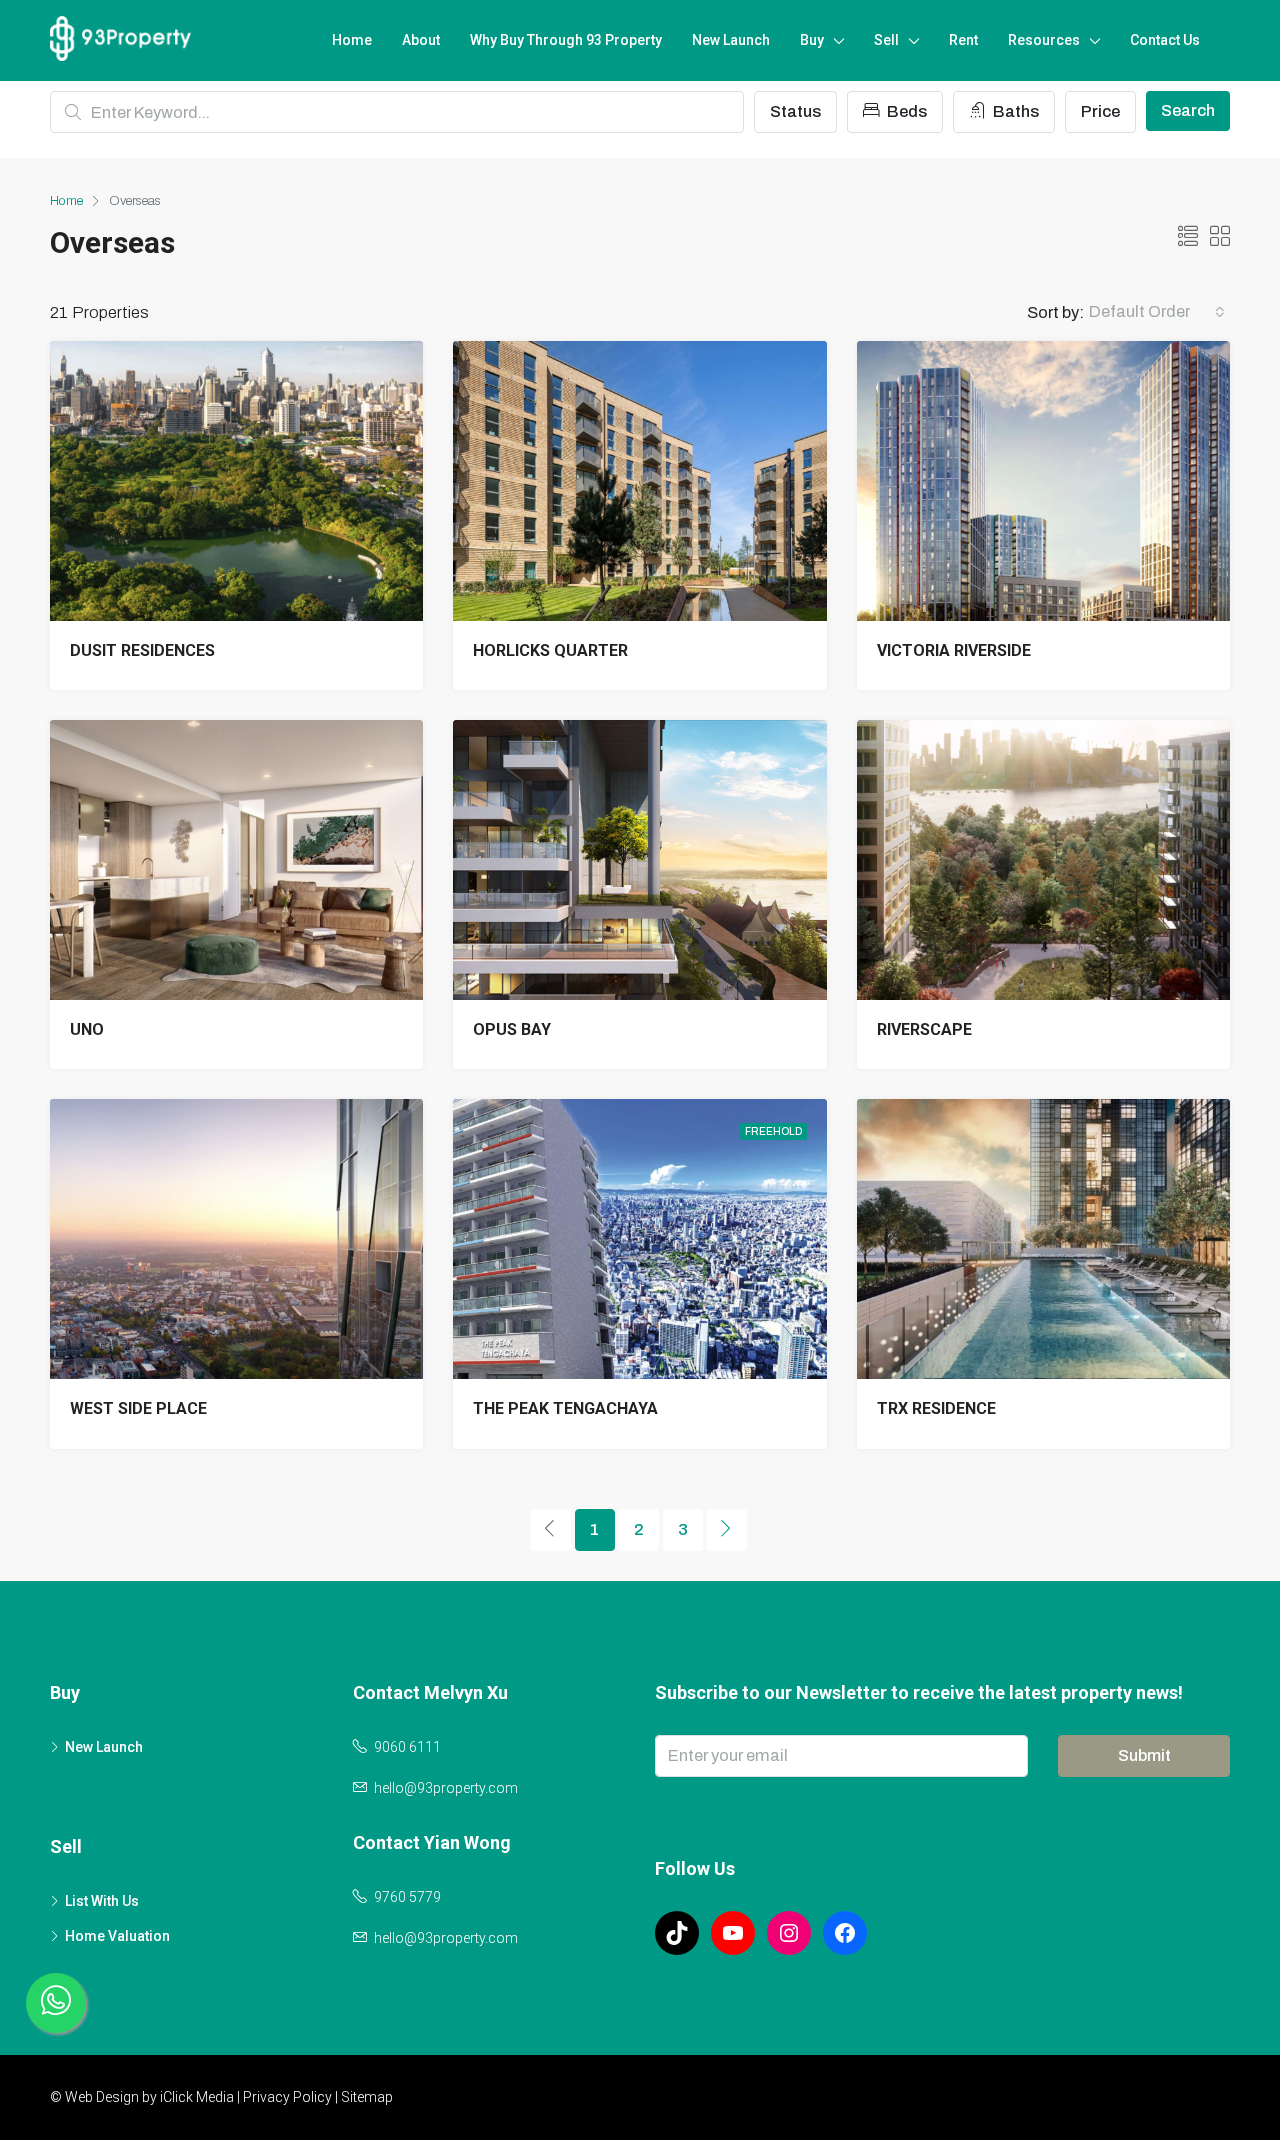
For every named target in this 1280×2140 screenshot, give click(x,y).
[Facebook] (845, 1933)
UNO (87, 1029)
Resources (1044, 40)
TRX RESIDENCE (936, 1408)
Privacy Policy (287, 2097)
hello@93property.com (446, 1788)
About (421, 40)
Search (1188, 110)
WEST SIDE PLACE (138, 1408)
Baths (1014, 111)
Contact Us (1165, 40)
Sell (886, 40)
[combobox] (1157, 312)
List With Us (102, 1901)
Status (795, 111)
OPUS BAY (512, 1029)
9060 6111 (407, 1747)
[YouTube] (733, 1933)
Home (352, 40)
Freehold (773, 1131)
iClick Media (197, 2097)
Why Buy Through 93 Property (566, 40)
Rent (963, 40)
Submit (1144, 1755)
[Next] (727, 1530)
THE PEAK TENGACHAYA (565, 1408)
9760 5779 (407, 1897)
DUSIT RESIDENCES (142, 650)
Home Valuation (117, 1936)
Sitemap (367, 2097)
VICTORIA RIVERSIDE (954, 650)
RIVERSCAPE (924, 1029)
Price (1100, 111)
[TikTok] (677, 1933)
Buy (812, 40)
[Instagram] (789, 1933)
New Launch (731, 40)
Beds (905, 111)
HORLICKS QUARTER (550, 650)
